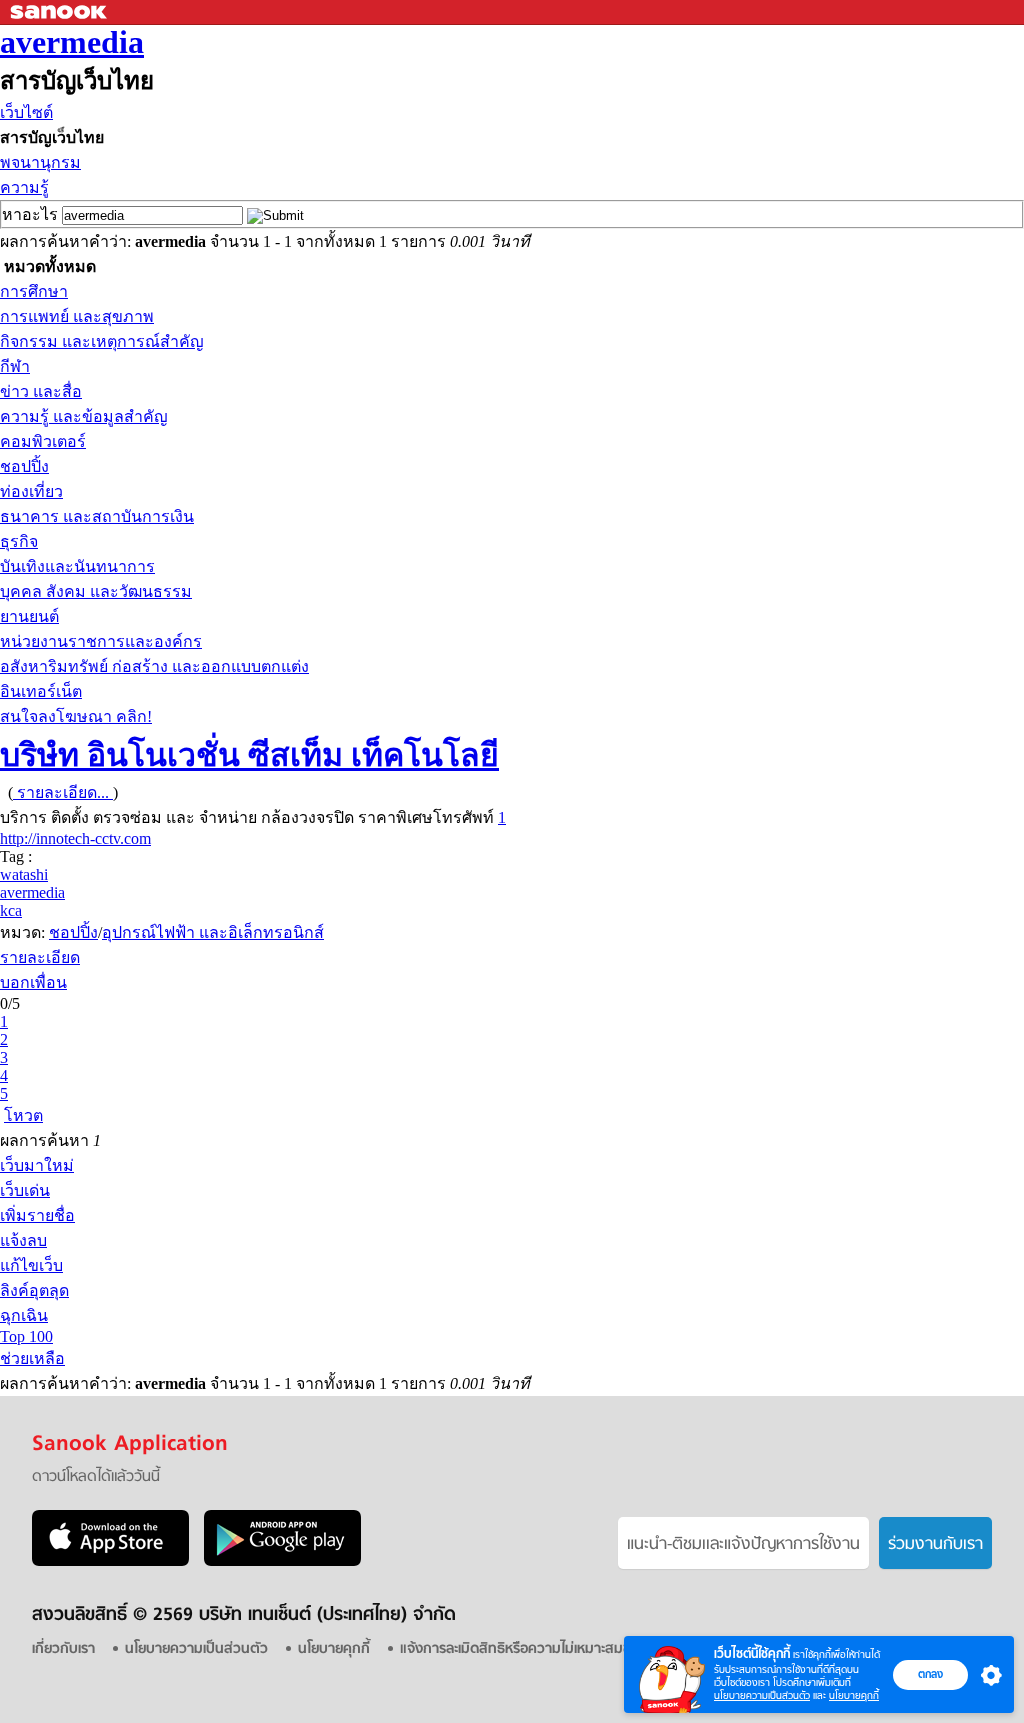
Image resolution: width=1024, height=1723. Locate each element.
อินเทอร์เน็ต (41, 691)
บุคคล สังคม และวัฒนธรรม (96, 591)
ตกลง (930, 1674)
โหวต (23, 1115)
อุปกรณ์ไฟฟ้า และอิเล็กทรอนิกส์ (213, 932)
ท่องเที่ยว (31, 491)
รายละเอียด (40, 957)
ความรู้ (24, 187)
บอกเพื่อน (33, 982)
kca (11, 910)
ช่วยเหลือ (32, 1358)
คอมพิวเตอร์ (43, 441)
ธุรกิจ (19, 541)
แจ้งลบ (23, 1240)
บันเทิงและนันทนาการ (77, 566)
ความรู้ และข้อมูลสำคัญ (84, 416)
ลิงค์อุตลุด (34, 1290)
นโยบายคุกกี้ (854, 1695)
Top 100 (26, 1336)
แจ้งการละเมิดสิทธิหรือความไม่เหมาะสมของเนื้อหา (541, 1649)
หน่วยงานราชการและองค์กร (101, 641)
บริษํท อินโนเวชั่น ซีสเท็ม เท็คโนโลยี (249, 755)
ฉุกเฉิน (24, 1315)
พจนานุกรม (40, 162)
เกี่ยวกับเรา (63, 1649)
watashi (24, 874)
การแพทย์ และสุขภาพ (77, 316)
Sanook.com (60, 12)
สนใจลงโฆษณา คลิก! (76, 716)
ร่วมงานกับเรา (935, 1545)
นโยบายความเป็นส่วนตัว (762, 1695)
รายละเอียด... (63, 792)
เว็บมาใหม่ (37, 1165)
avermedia (72, 42)
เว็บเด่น (25, 1190)
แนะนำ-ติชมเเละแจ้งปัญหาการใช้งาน (743, 1545)
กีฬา (15, 366)
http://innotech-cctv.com (75, 838)
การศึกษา (34, 291)
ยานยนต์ (29, 616)
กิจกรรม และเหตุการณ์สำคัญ (102, 341)
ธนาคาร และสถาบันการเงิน (97, 516)
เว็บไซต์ (26, 112)
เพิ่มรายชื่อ (37, 1215)
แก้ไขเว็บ (31, 1265)
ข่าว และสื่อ (41, 391)
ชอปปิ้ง (24, 466)
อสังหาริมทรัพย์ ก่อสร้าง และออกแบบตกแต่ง (154, 666)
